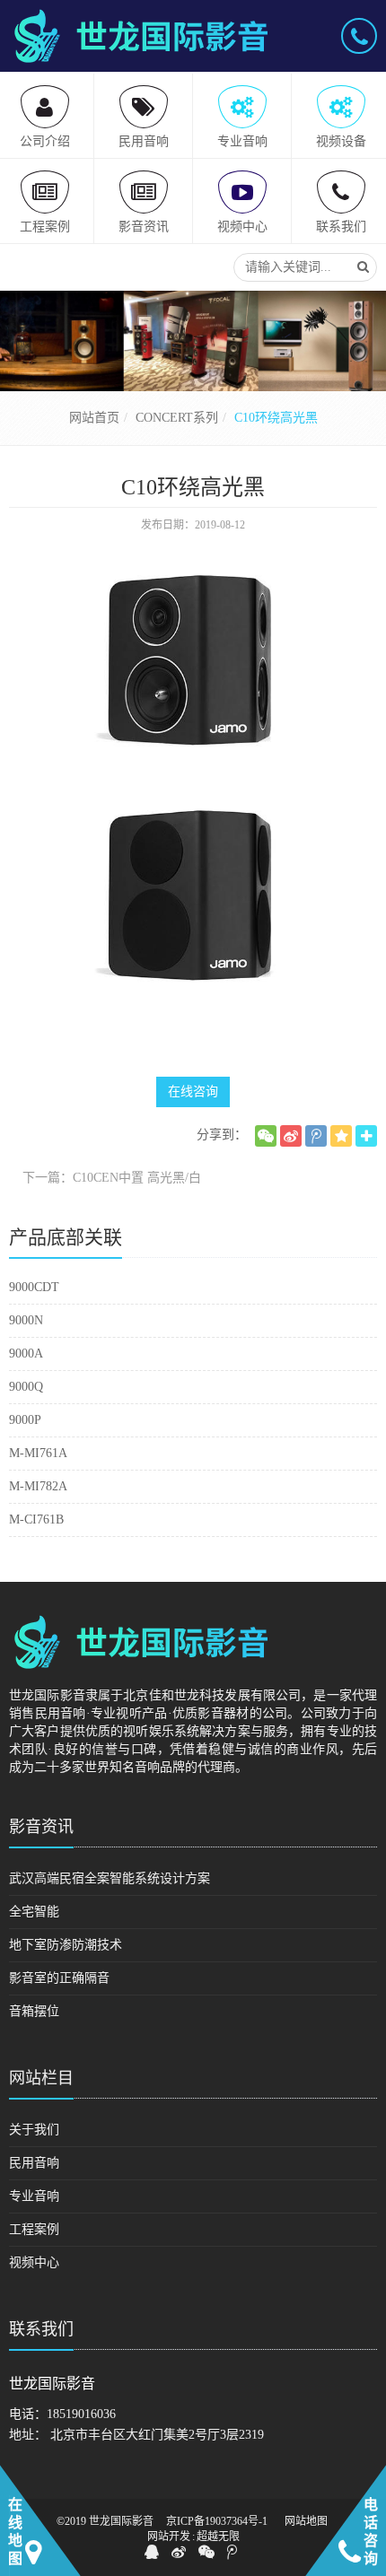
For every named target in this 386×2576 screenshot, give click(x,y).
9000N (26, 1320)
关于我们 (34, 2130)
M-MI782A (38, 1486)
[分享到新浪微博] (291, 1136)
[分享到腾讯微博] (316, 1136)
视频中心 (34, 2262)
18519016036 (81, 2414)
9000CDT (34, 1287)
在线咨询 (193, 1092)
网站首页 (94, 418)
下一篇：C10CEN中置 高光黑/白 (112, 1178)
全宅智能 (34, 1912)
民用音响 (34, 2163)
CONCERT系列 (177, 418)
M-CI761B (36, 1519)
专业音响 (34, 2196)
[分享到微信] (266, 1136)
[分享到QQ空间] (341, 1136)
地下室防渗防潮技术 (66, 1945)
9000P (25, 1420)
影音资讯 (41, 1827)
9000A (26, 1353)
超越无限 (218, 2537)
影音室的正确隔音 (59, 1978)
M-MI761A (38, 1453)
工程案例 (34, 2229)
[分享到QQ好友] (152, 2552)
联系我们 (41, 2329)
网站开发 (169, 2537)
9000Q (26, 1387)
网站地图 (306, 2521)
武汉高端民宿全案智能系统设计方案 (110, 1878)
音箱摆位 (34, 2011)
